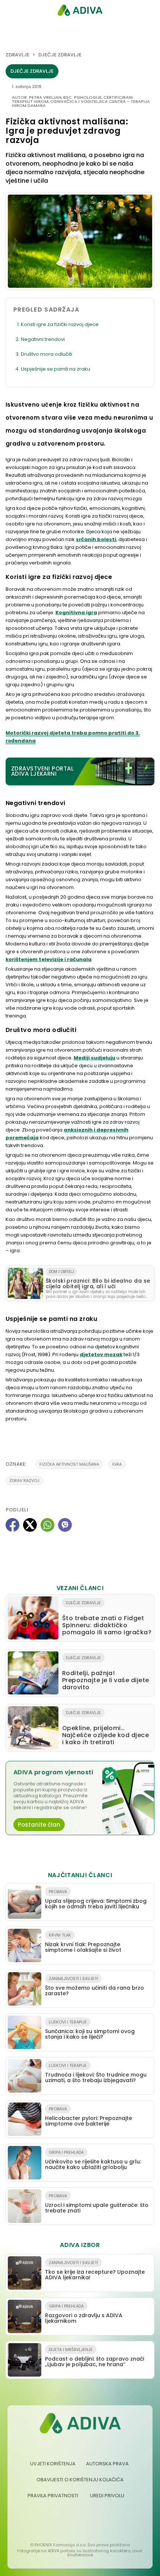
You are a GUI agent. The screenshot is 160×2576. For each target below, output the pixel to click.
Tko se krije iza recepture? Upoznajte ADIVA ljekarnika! (95, 2270)
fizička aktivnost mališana (69, 1464)
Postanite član (39, 1825)
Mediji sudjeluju (95, 1058)
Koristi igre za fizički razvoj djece (60, 324)
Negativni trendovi (43, 339)
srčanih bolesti (96, 539)
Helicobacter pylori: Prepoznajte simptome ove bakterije (89, 2117)
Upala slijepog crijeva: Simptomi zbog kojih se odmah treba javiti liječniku (96, 1899)
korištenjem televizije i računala (49, 959)
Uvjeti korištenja (53, 2464)
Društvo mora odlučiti (47, 354)
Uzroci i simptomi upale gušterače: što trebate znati (97, 2204)
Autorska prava (107, 2464)
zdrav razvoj (24, 1481)
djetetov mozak (101, 1354)
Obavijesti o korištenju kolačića (80, 2480)
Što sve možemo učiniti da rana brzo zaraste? (95, 1986)
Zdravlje (17, 55)
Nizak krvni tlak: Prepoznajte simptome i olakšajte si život (83, 1943)
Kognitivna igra (76, 613)
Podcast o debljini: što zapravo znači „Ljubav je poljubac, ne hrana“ (95, 2357)
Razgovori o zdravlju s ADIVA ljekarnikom (84, 2314)
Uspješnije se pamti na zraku (55, 369)
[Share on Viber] (65, 1525)
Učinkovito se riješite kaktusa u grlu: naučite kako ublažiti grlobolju (93, 2160)
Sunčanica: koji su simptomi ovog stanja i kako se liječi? (90, 2030)
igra (117, 1464)
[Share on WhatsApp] (47, 1525)
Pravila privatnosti (53, 2496)
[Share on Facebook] (12, 1525)
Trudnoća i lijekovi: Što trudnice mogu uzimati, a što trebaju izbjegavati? (96, 2073)
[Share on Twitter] (30, 1525)
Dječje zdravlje (60, 55)
